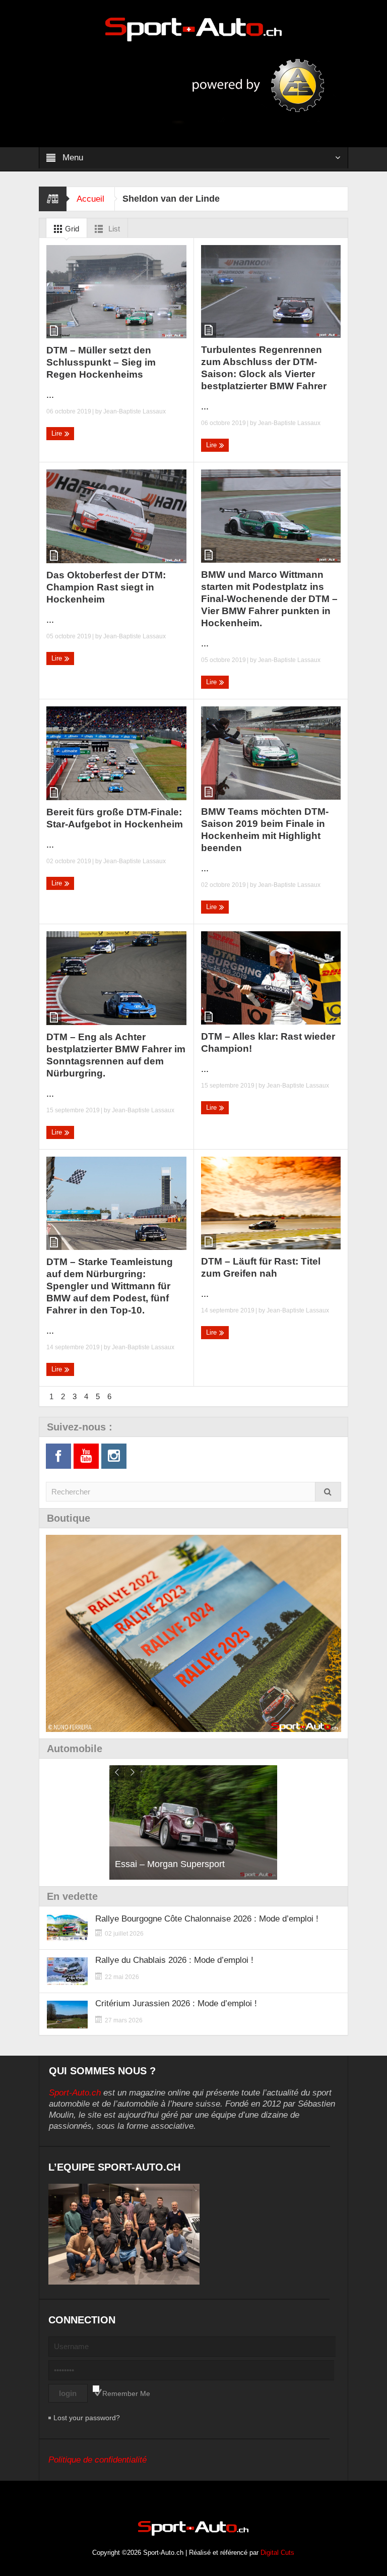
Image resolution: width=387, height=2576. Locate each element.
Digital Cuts (277, 2553)
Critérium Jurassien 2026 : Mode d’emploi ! (176, 2003)
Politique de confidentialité (98, 2460)
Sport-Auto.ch (75, 2093)
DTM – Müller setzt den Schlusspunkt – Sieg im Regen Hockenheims (101, 362)
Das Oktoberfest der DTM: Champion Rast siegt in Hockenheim (106, 587)
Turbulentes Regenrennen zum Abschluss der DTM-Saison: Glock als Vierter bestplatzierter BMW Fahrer (264, 368)
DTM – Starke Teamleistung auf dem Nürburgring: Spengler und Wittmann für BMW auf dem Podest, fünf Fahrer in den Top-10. (110, 1286)
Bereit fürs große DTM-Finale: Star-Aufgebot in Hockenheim (115, 818)
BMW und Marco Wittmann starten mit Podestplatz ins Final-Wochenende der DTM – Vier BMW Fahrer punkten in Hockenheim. (269, 599)
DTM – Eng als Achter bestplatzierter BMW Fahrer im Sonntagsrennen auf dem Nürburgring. (116, 1055)
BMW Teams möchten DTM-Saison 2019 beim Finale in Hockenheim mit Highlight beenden (265, 830)
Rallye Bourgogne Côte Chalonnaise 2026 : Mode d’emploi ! (207, 1919)
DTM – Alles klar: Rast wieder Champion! (268, 1042)
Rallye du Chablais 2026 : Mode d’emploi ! (174, 1960)
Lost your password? (87, 2418)
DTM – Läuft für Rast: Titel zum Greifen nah (261, 1267)
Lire (58, 433)
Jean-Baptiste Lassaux (135, 411)
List (113, 229)
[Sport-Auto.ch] (193, 29)
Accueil (90, 199)
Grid (71, 229)
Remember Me (126, 2393)
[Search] (328, 1492)
